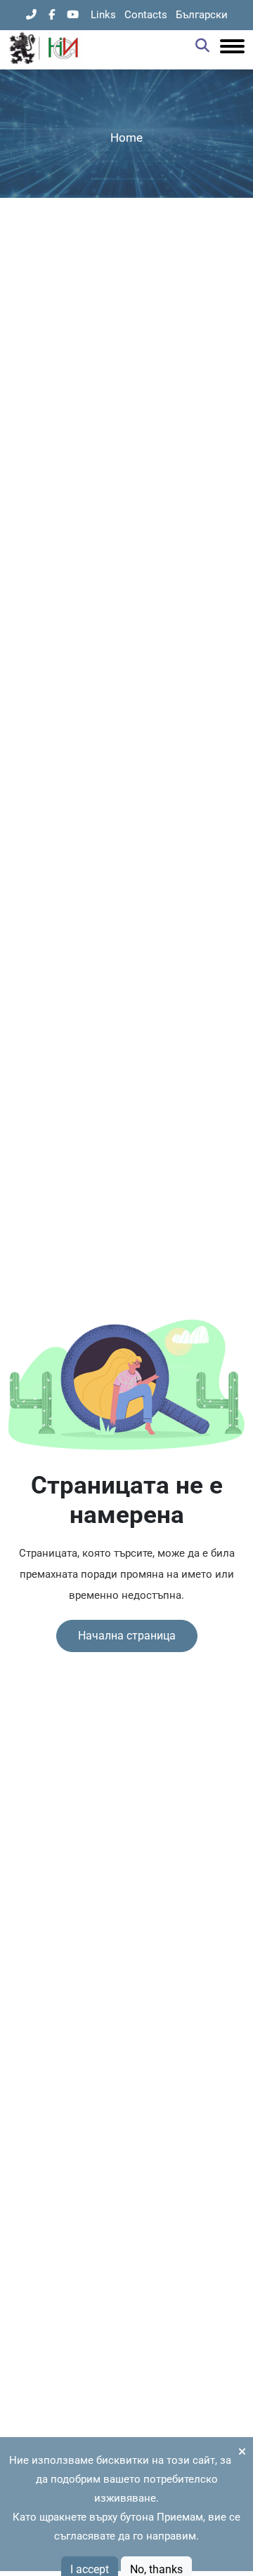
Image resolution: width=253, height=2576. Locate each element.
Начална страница (127, 1636)
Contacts (146, 15)
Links (103, 15)
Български (202, 15)
